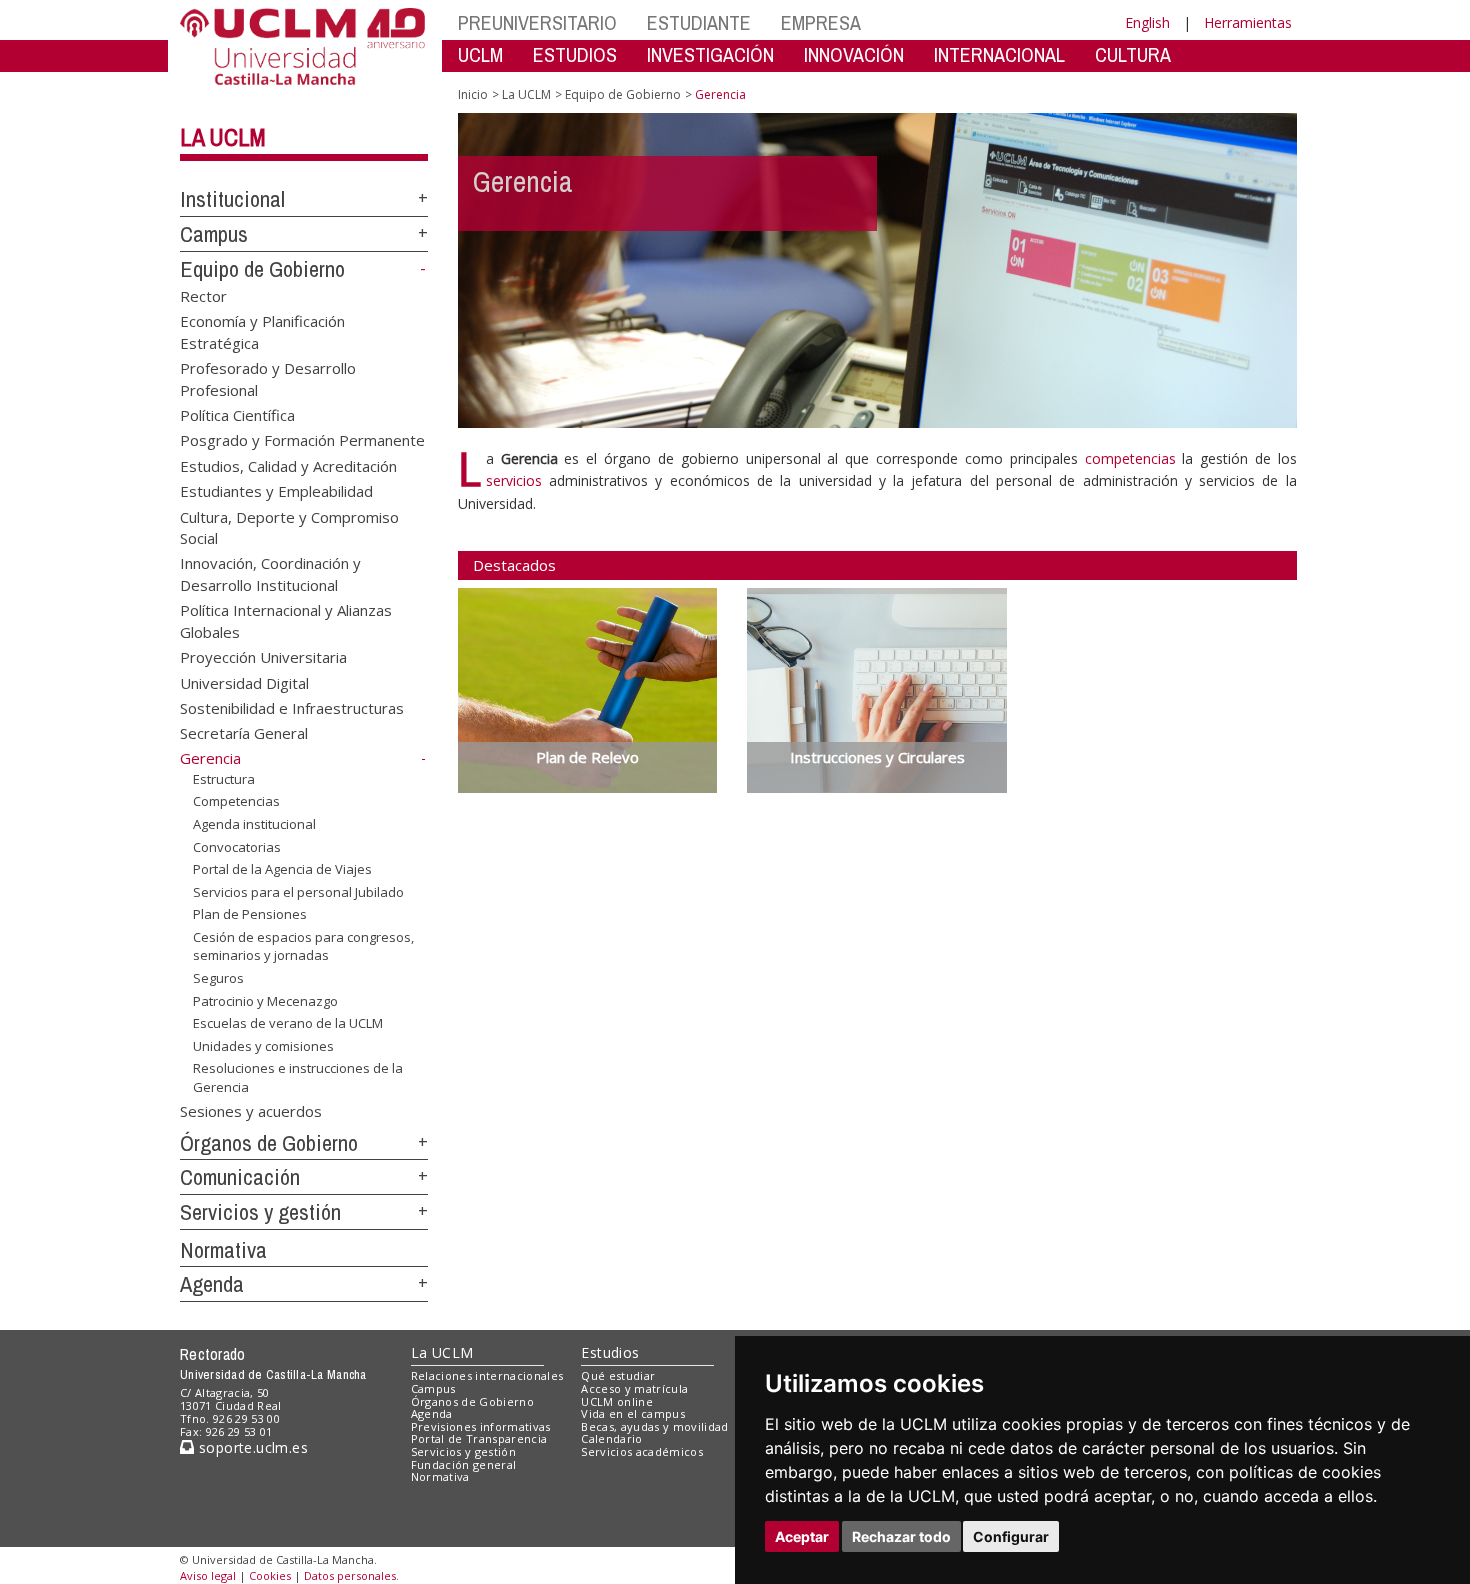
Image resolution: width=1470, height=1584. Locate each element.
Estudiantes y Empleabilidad (276, 491)
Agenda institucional (254, 824)
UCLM (480, 54)
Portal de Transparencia (479, 1438)
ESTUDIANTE (699, 22)
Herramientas (1248, 22)
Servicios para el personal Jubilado (298, 892)
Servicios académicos (642, 1451)
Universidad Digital (244, 682)
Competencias (236, 801)
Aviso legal (208, 1575)
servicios (514, 480)
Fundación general (464, 1464)
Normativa (223, 1250)
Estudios (610, 1352)
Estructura (224, 779)
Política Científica (237, 414)
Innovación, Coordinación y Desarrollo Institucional (270, 573)
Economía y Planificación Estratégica (262, 331)
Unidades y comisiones (263, 1046)
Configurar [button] (1011, 1536)
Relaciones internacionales (487, 1375)
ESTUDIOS (575, 54)
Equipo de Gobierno (262, 269)
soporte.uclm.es (251, 1447)
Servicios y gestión (260, 1212)
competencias (1130, 458)
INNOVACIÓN (854, 54)
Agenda (212, 1284)
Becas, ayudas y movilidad (654, 1426)
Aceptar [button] (802, 1536)
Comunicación (240, 1177)
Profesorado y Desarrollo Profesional (268, 378)
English (1147, 22)
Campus (214, 234)
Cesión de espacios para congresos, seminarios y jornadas (303, 946)
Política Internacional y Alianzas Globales (286, 620)
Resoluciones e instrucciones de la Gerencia (298, 1077)
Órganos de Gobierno (269, 1143)
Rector (203, 295)
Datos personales (350, 1575)
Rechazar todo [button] (901, 1536)
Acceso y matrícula (634, 1388)
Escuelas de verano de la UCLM (288, 1023)
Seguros (218, 978)
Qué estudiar (618, 1375)
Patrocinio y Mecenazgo (265, 1000)
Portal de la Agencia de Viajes (282, 869)
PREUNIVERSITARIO (537, 22)
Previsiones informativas (481, 1426)
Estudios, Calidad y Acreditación (288, 465)
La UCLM (223, 137)
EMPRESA (821, 22)
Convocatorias (237, 846)
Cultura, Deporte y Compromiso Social (289, 526)
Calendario (611, 1438)
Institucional (232, 199)
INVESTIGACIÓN (710, 54)
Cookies (270, 1575)
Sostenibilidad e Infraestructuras (292, 708)
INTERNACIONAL (999, 54)
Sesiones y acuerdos (251, 1110)
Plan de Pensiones (250, 914)
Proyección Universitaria (263, 657)
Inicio (473, 94)
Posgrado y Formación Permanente (302, 440)
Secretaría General (244, 733)
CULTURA (1133, 54)
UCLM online (617, 1401)
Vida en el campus (633, 1413)
